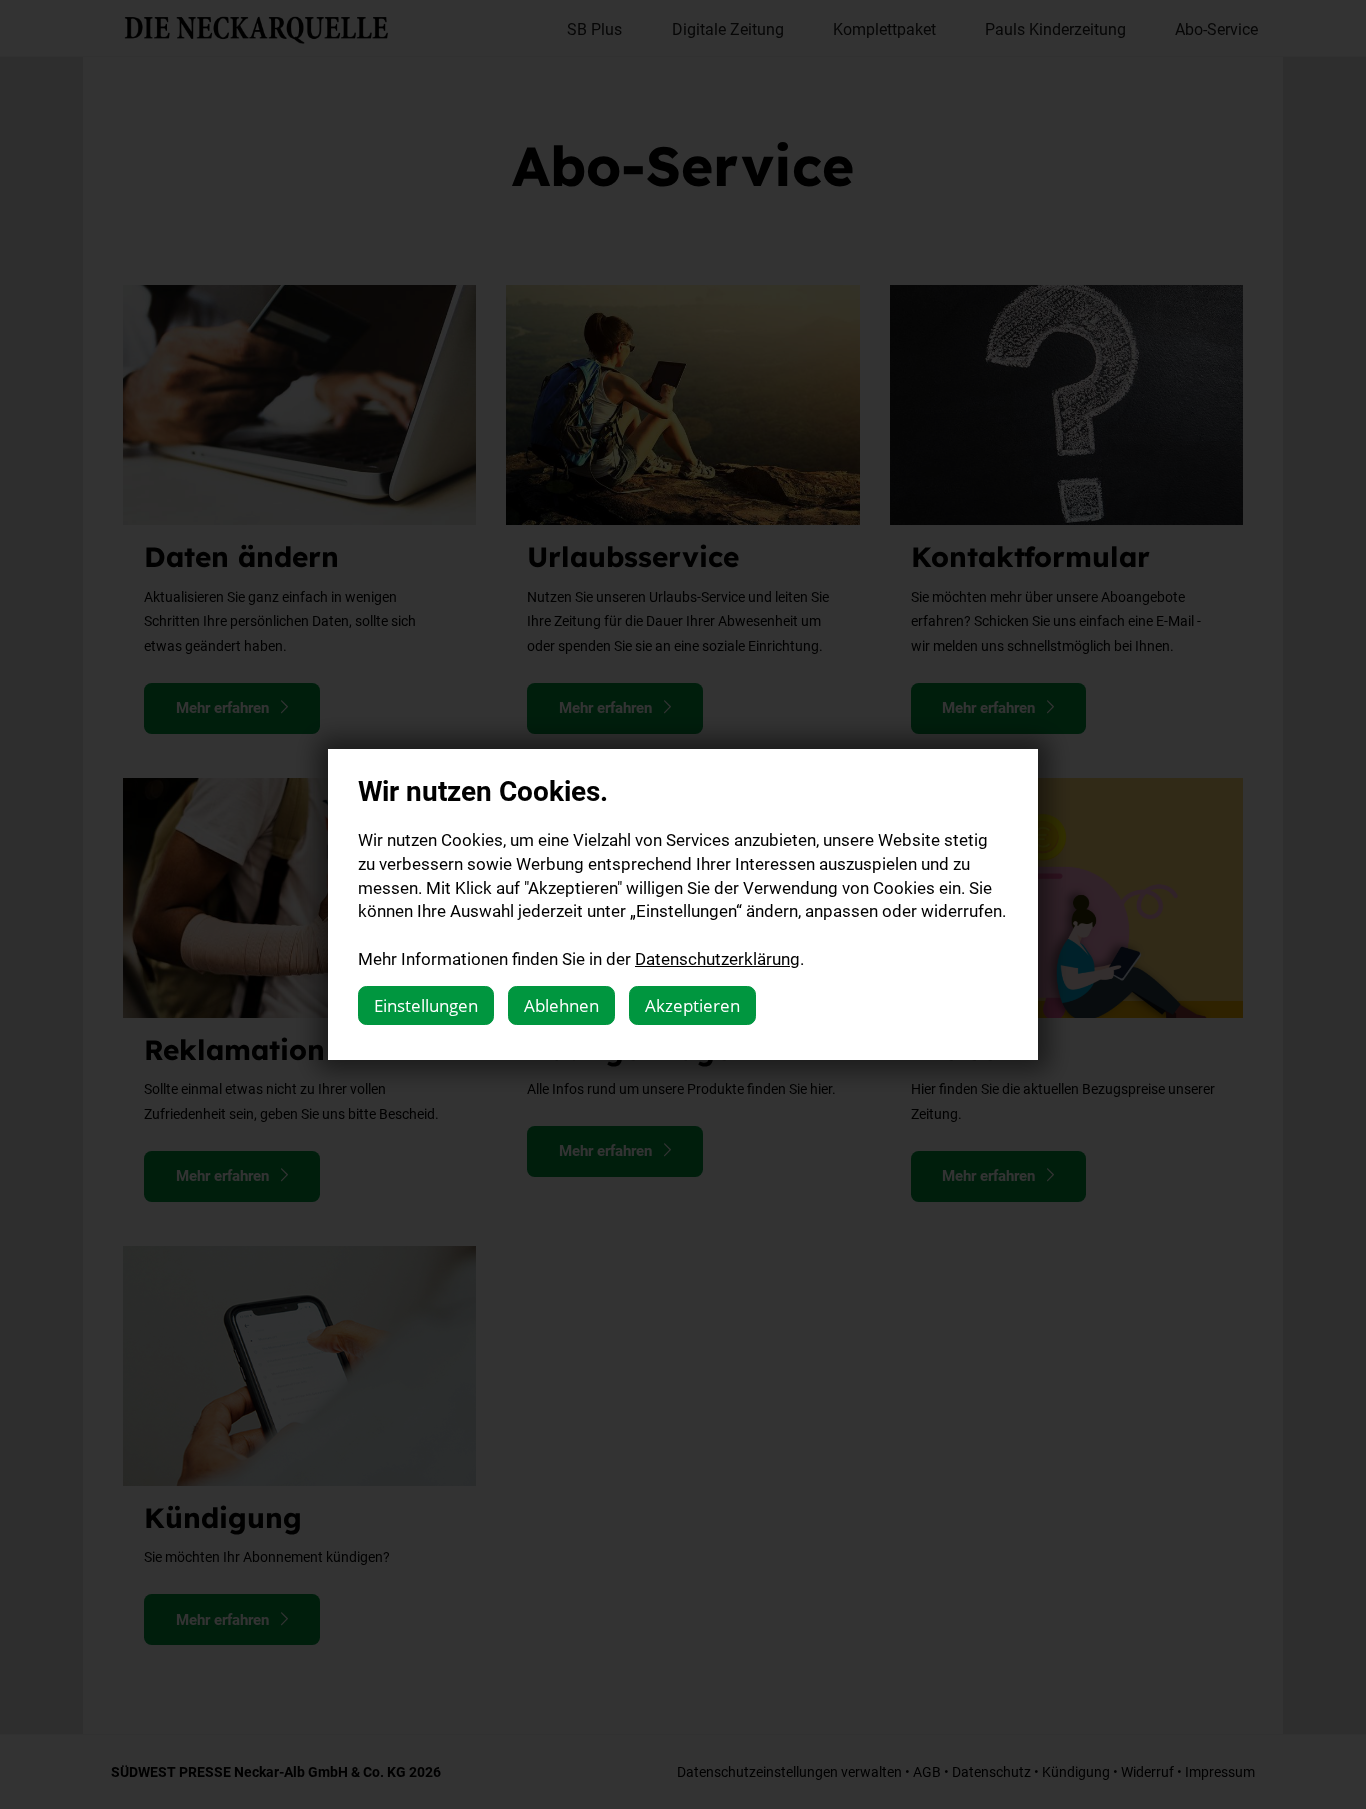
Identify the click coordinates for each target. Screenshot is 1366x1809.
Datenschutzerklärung (717, 958)
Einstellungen (426, 1005)
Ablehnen (561, 1005)
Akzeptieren (692, 1005)
